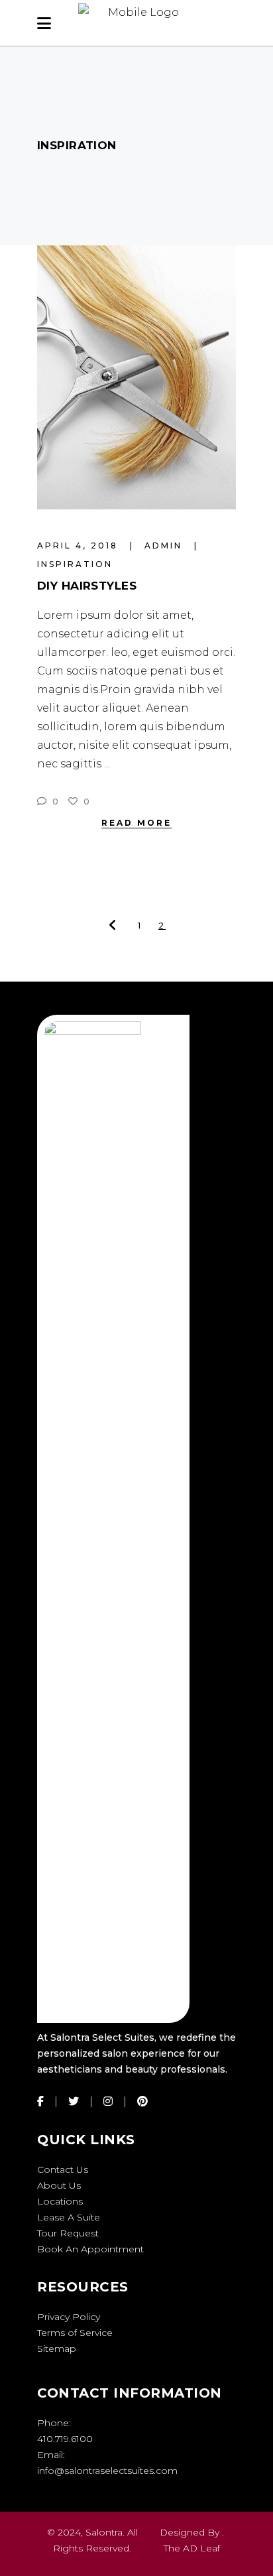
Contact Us (63, 2169)
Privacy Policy (69, 2317)
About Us (59, 2185)
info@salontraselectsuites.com (107, 2471)
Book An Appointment (90, 2249)
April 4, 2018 (80, 546)
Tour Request (68, 2233)
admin (165, 546)
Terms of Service (75, 2333)
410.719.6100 (65, 2439)
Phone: (54, 2423)
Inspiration (75, 564)
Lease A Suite (69, 2217)
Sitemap (57, 2349)
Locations (60, 2201)
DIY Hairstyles (87, 586)
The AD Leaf (192, 2548)
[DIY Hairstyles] (136, 377)
